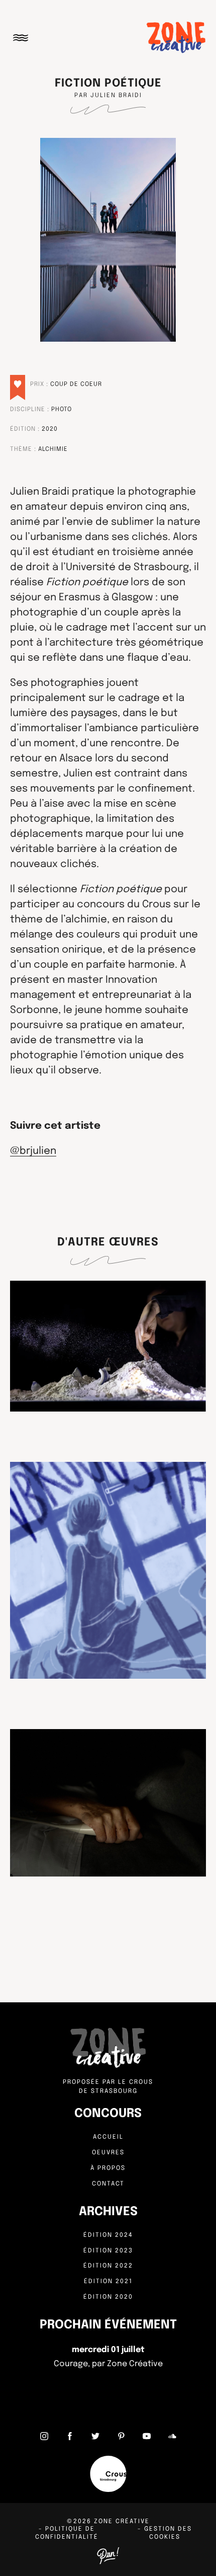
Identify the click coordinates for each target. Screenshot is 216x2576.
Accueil (108, 2137)
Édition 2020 (108, 2297)
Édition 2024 (108, 2235)
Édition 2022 (108, 2266)
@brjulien (33, 1151)
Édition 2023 (108, 2251)
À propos (108, 2168)
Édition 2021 (108, 2282)
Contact (108, 2184)
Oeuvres (108, 2153)
